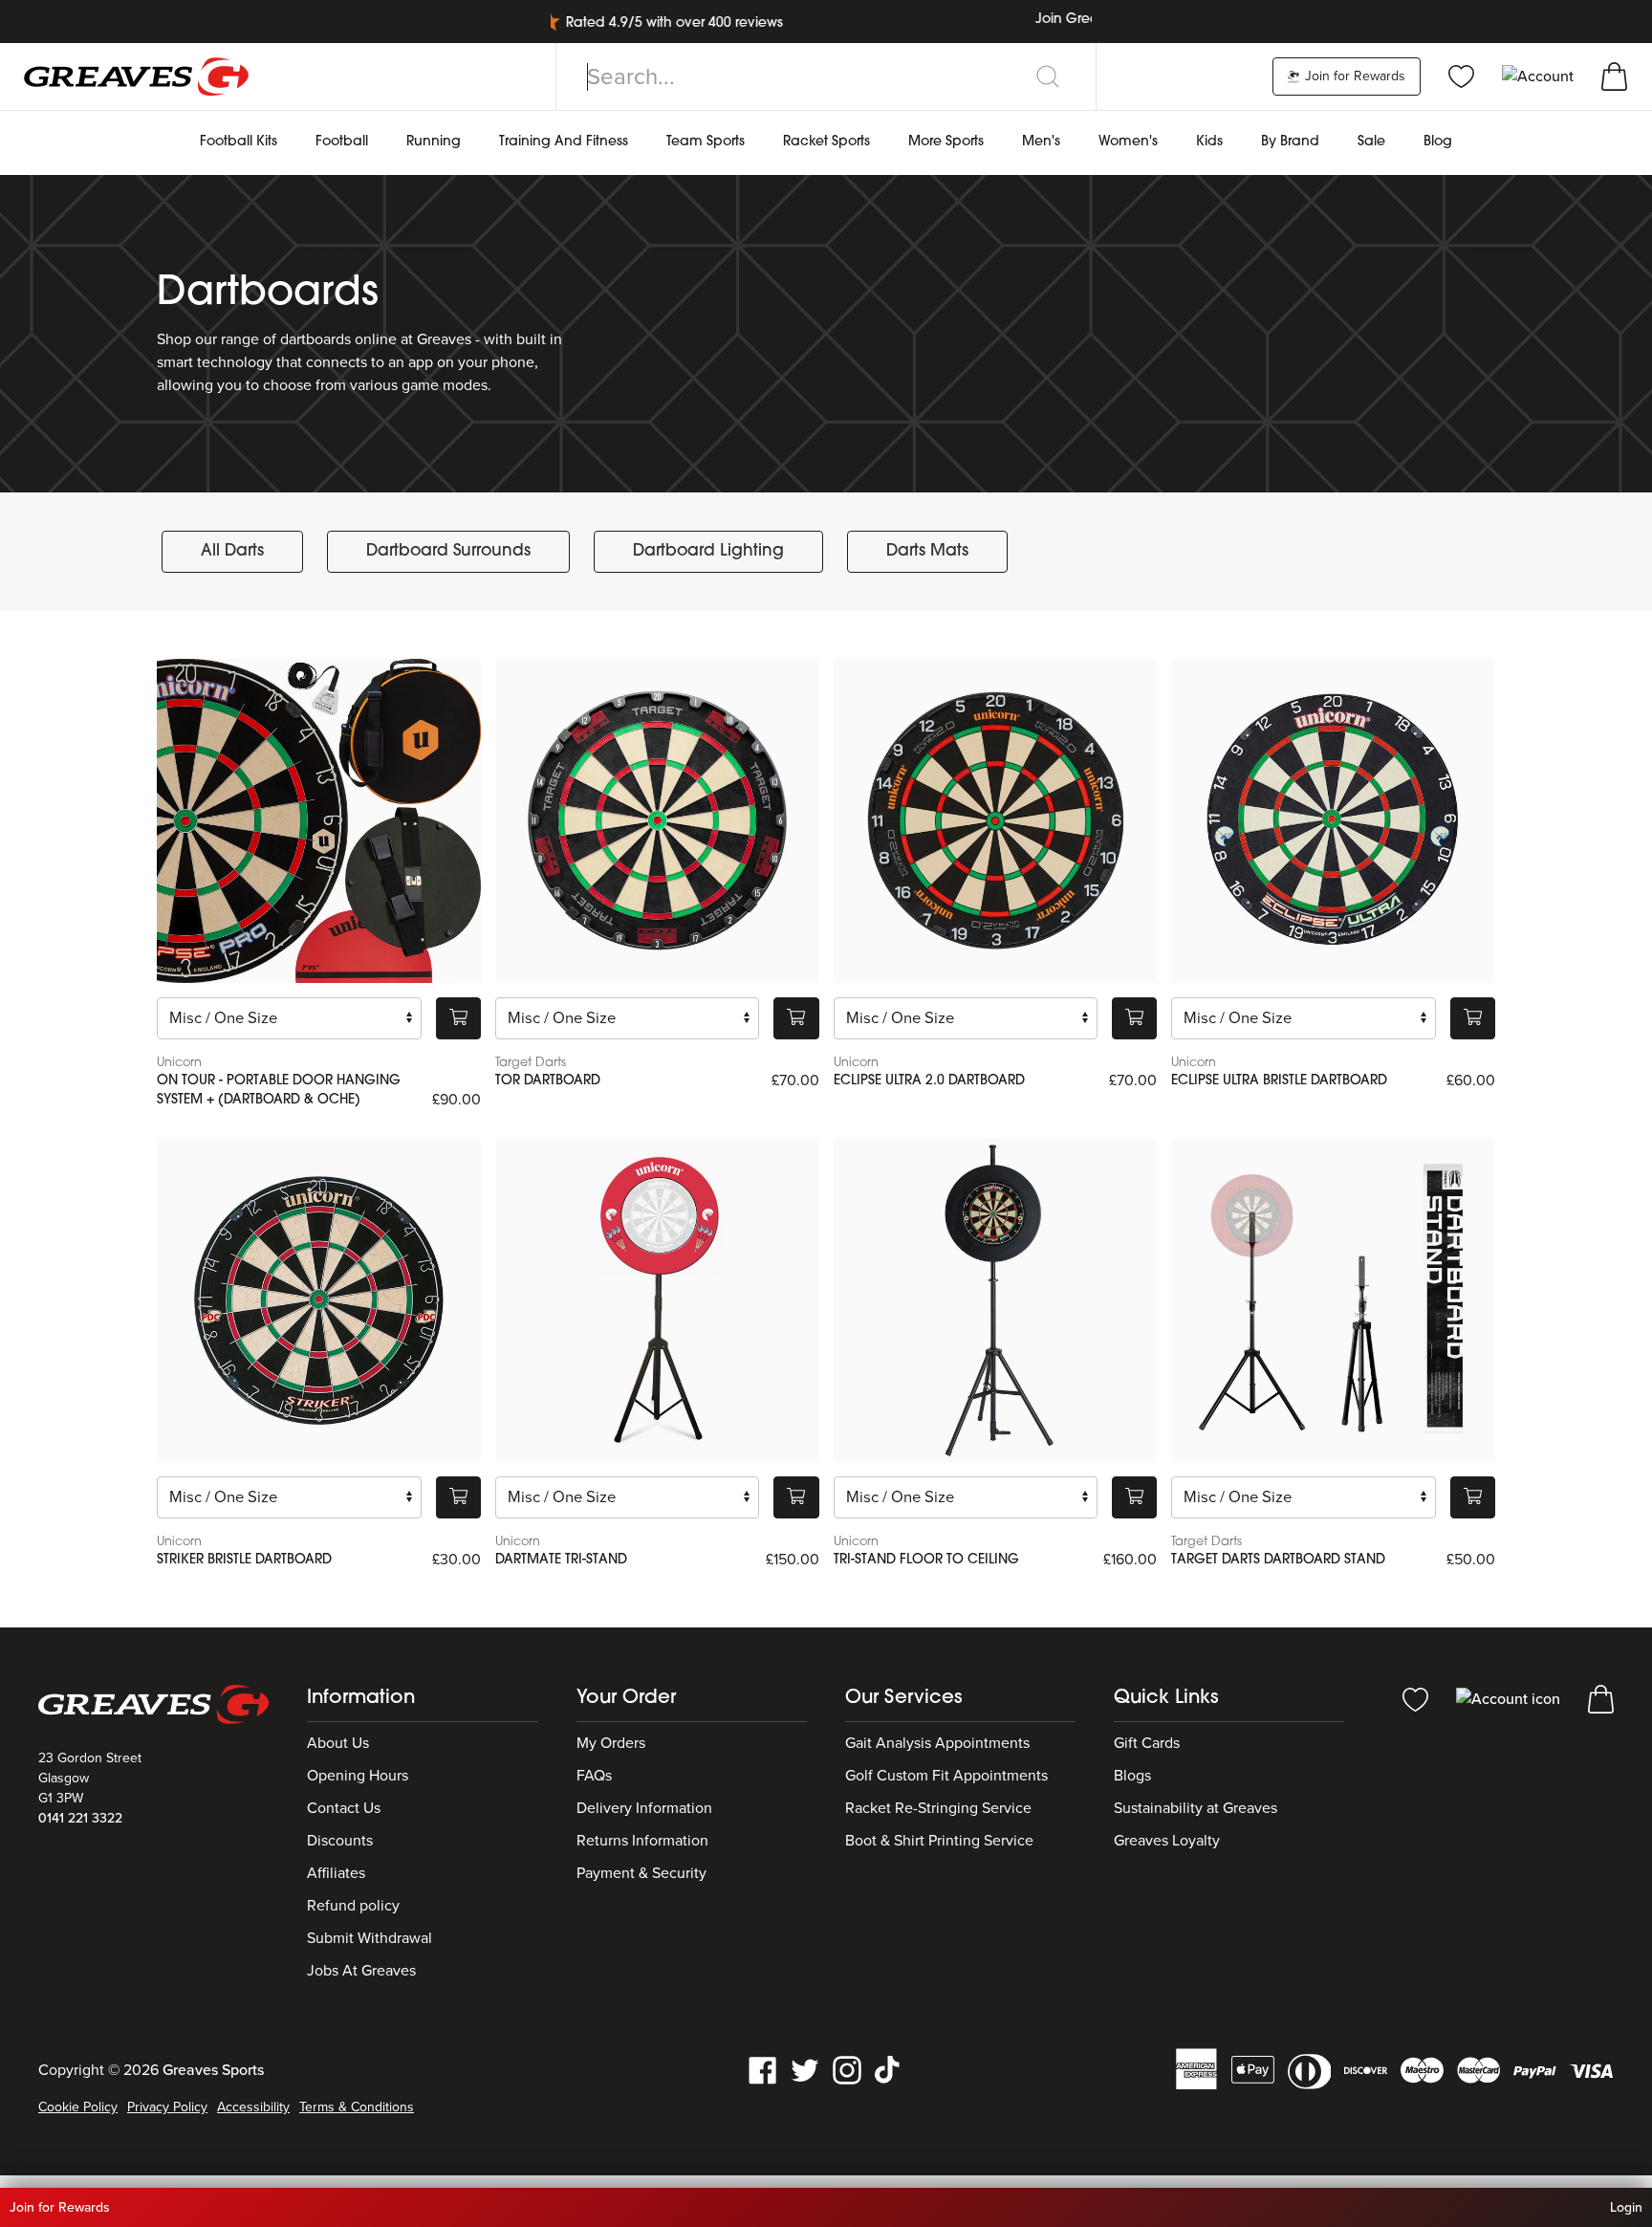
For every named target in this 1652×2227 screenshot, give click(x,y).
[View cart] (1614, 76)
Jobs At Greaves (361, 1971)
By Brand (1290, 142)
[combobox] (826, 76)
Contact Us (344, 1808)
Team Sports (706, 142)
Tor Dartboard (548, 1081)
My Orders (611, 1743)
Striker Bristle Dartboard (244, 1560)
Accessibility (253, 2107)
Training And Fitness (564, 142)
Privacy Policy (167, 2107)
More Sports (946, 142)
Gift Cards (1147, 1743)
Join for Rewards (1353, 76)
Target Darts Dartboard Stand (1278, 1560)
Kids (1209, 142)
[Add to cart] (458, 1018)
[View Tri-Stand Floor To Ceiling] (996, 1301)
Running (434, 142)
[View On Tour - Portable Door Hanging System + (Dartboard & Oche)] (319, 821)
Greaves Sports (213, 2070)
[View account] (1510, 1698)
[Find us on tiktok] (889, 2068)
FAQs (594, 1776)
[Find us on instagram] (847, 2068)
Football (342, 142)
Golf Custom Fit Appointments (946, 1776)
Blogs (1132, 1776)
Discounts (340, 1841)
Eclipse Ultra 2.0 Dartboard (929, 1081)
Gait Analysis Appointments (937, 1743)
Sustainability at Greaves (1196, 1808)
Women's (1128, 142)
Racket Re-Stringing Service (938, 1808)
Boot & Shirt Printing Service (939, 1841)
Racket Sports (826, 142)
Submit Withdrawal (370, 1938)
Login (1626, 2207)
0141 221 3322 (80, 1818)
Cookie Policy (78, 2107)
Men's (1041, 142)
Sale (1371, 142)
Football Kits (239, 142)
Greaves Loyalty (1167, 1841)
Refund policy (353, 1906)
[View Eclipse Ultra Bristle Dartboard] (1333, 821)
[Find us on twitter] (805, 2068)
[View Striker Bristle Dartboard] (319, 1301)
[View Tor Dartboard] (657, 821)
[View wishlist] (1461, 76)
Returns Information (642, 1841)
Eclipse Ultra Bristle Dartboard (1279, 1081)
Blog (1438, 142)
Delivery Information (644, 1808)
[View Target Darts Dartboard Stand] (1333, 1301)
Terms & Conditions (357, 2107)
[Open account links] (1540, 76)
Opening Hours (358, 1776)
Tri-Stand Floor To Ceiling (926, 1560)
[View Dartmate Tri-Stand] (657, 1301)
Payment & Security (641, 1873)
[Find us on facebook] (763, 2068)
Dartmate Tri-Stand (561, 1560)
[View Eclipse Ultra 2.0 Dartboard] (996, 821)
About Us (338, 1743)
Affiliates (336, 1873)
